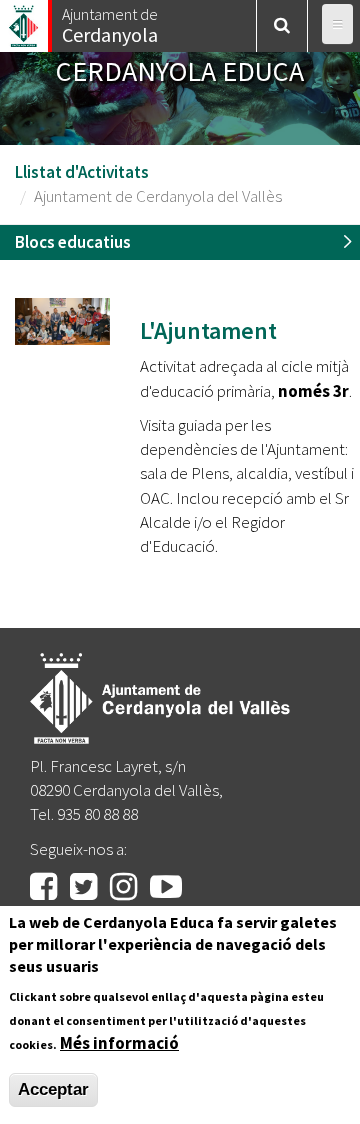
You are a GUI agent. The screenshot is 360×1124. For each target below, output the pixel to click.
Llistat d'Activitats (82, 172)
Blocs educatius (73, 242)
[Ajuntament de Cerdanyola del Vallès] (25, 20)
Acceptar (53, 1089)
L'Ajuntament (208, 330)
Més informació (119, 1043)
